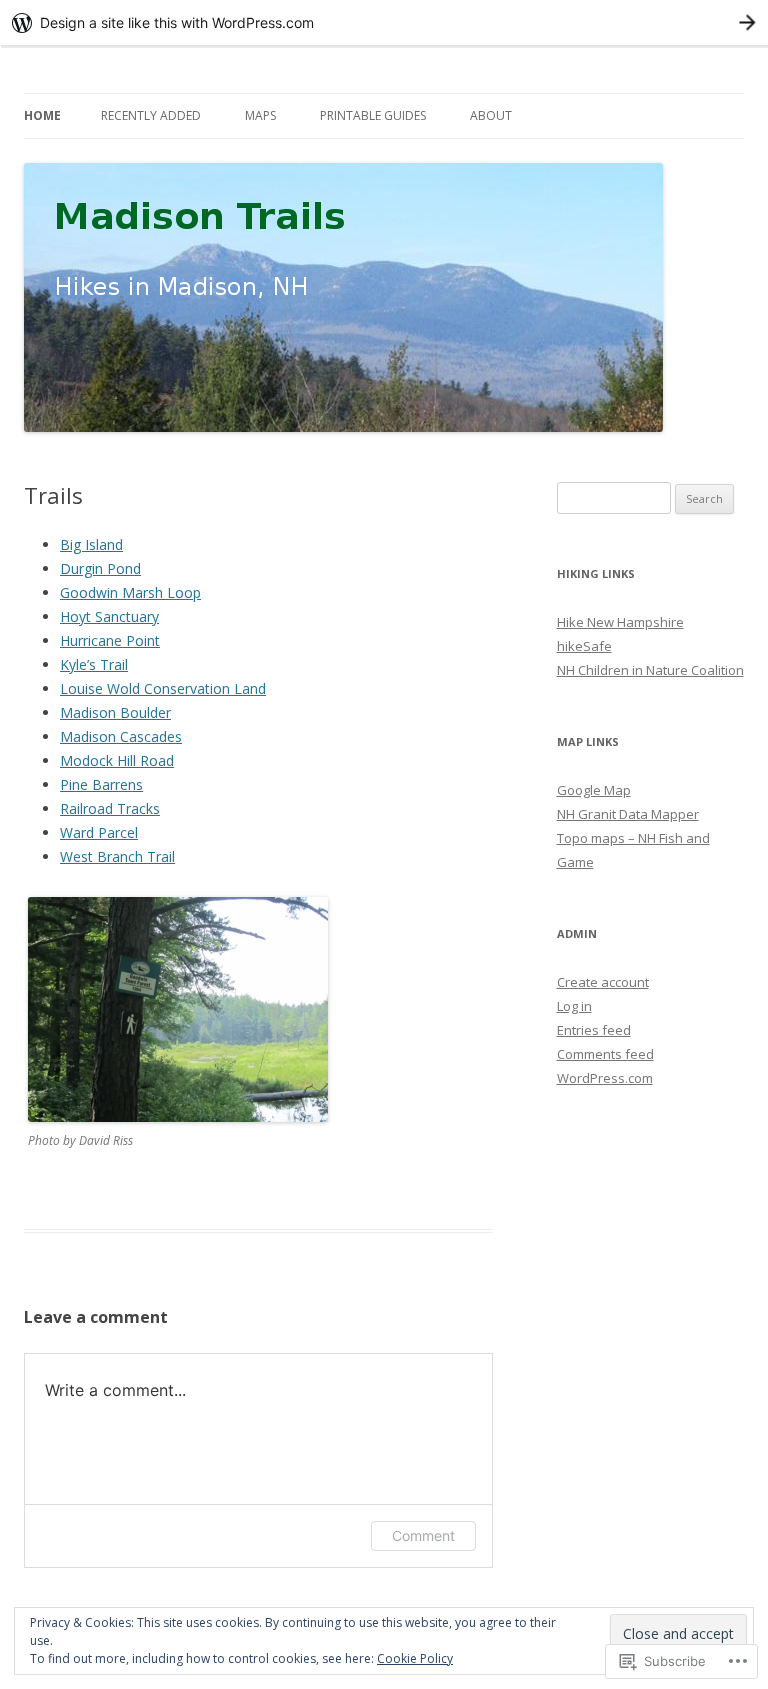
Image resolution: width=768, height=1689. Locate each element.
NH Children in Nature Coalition (650, 670)
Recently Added (151, 115)
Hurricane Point (110, 640)
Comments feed (605, 1054)
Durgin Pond (100, 568)
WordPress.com (605, 1078)
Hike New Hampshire (620, 622)
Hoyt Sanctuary (109, 616)
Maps (260, 115)
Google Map (594, 790)
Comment (423, 1535)
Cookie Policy (415, 1658)
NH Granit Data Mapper (628, 814)
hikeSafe (584, 646)
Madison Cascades (121, 736)
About (491, 115)
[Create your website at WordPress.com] (384, 22)
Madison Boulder (115, 712)
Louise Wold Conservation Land (163, 688)
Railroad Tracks (110, 808)
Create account (603, 982)
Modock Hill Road (117, 760)
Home (42, 115)
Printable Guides (373, 115)
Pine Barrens (101, 784)
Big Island (91, 544)
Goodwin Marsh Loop (130, 592)
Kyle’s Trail (94, 664)
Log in (574, 1006)
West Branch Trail (117, 856)
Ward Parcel (99, 832)
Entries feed (594, 1030)
